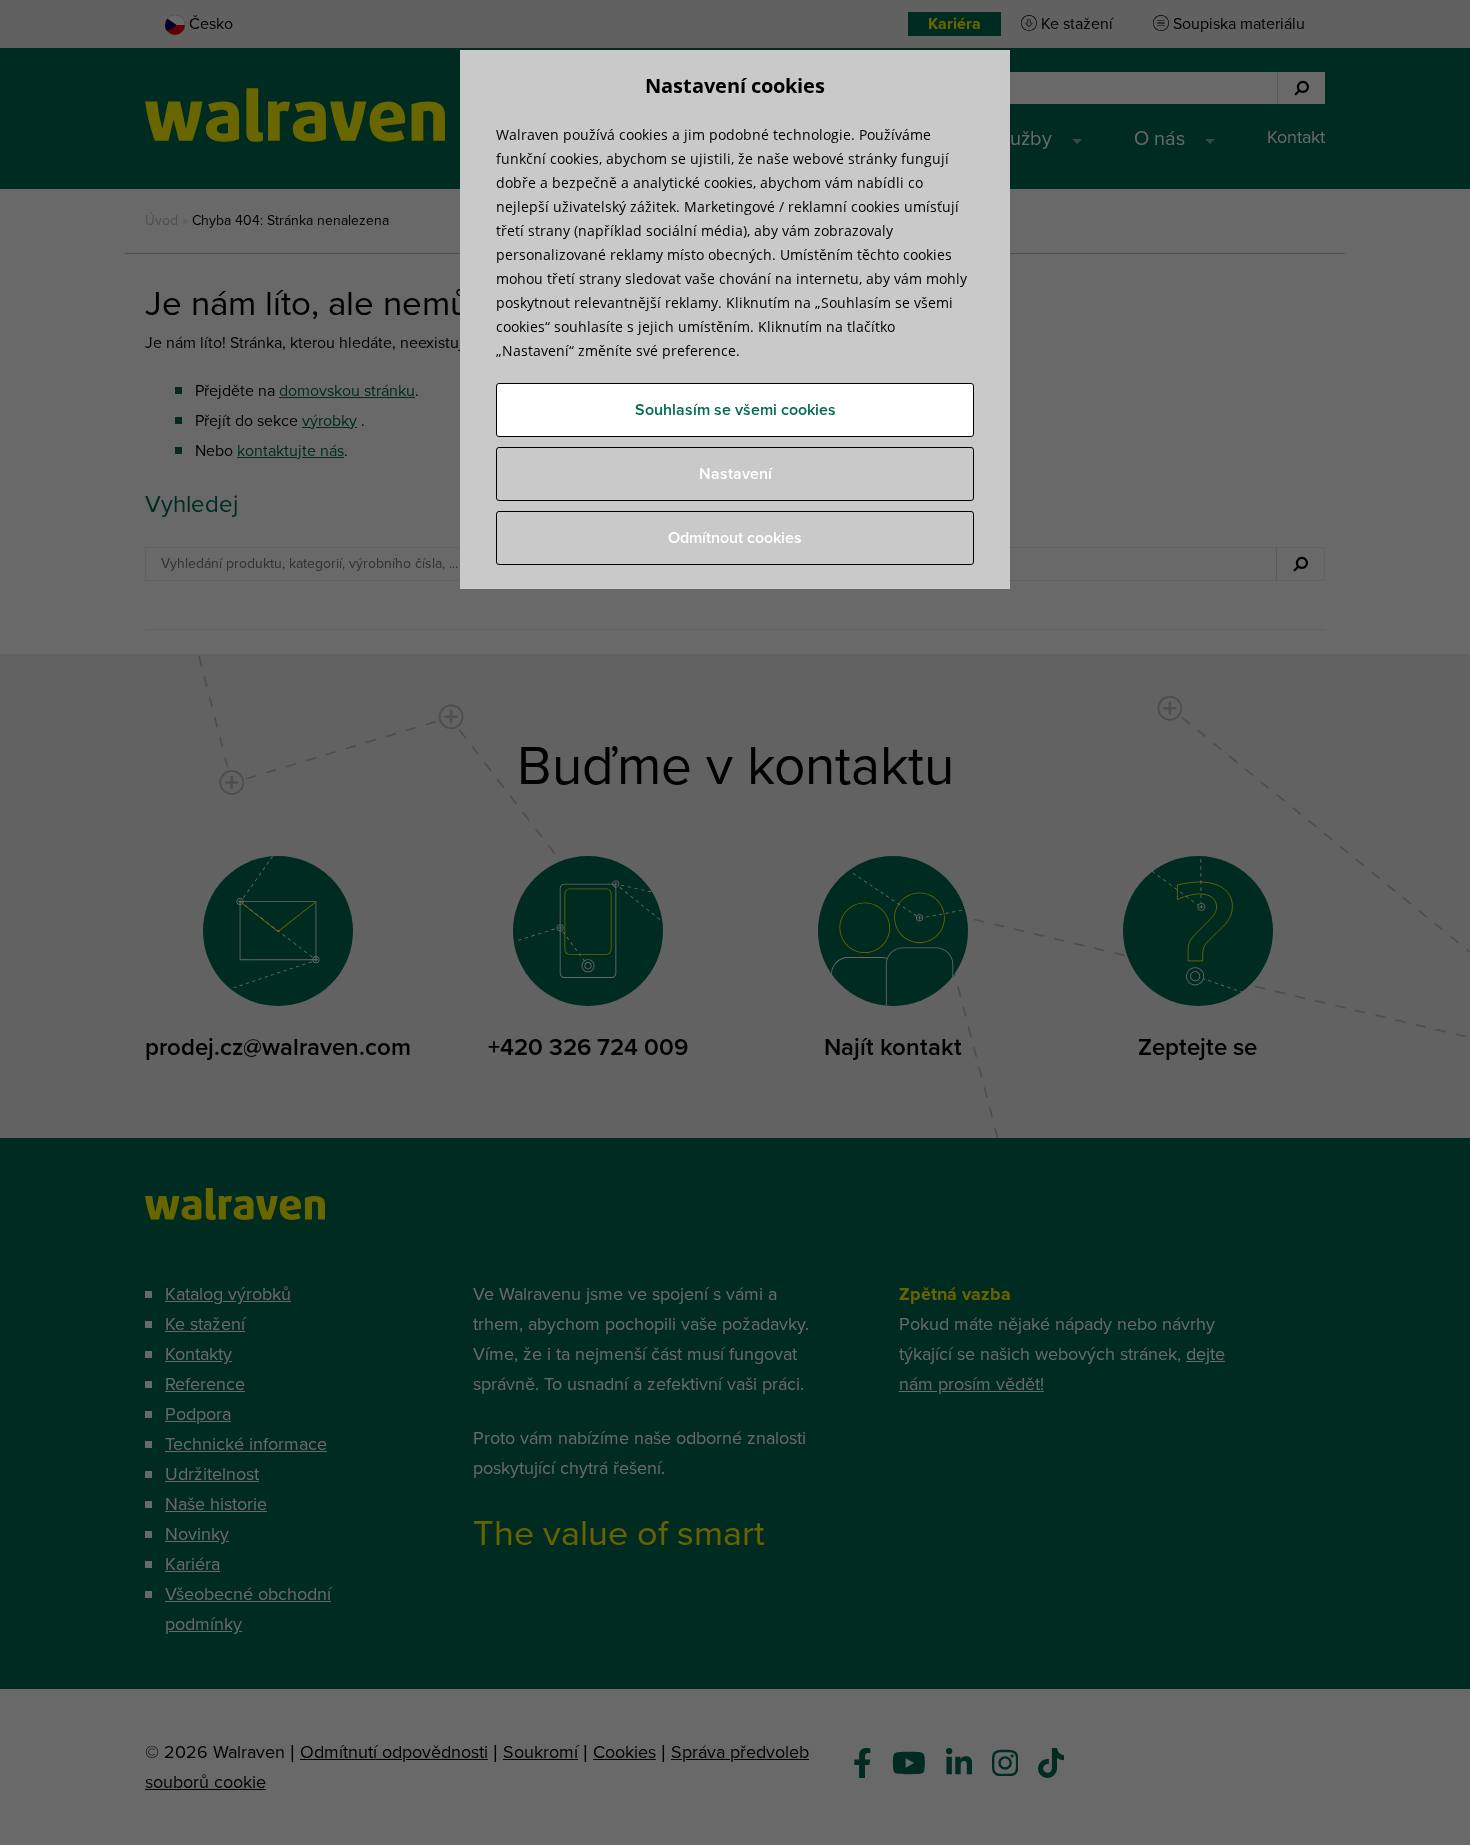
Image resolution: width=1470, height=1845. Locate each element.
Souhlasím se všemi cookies (735, 410)
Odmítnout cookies (735, 538)
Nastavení (735, 474)
